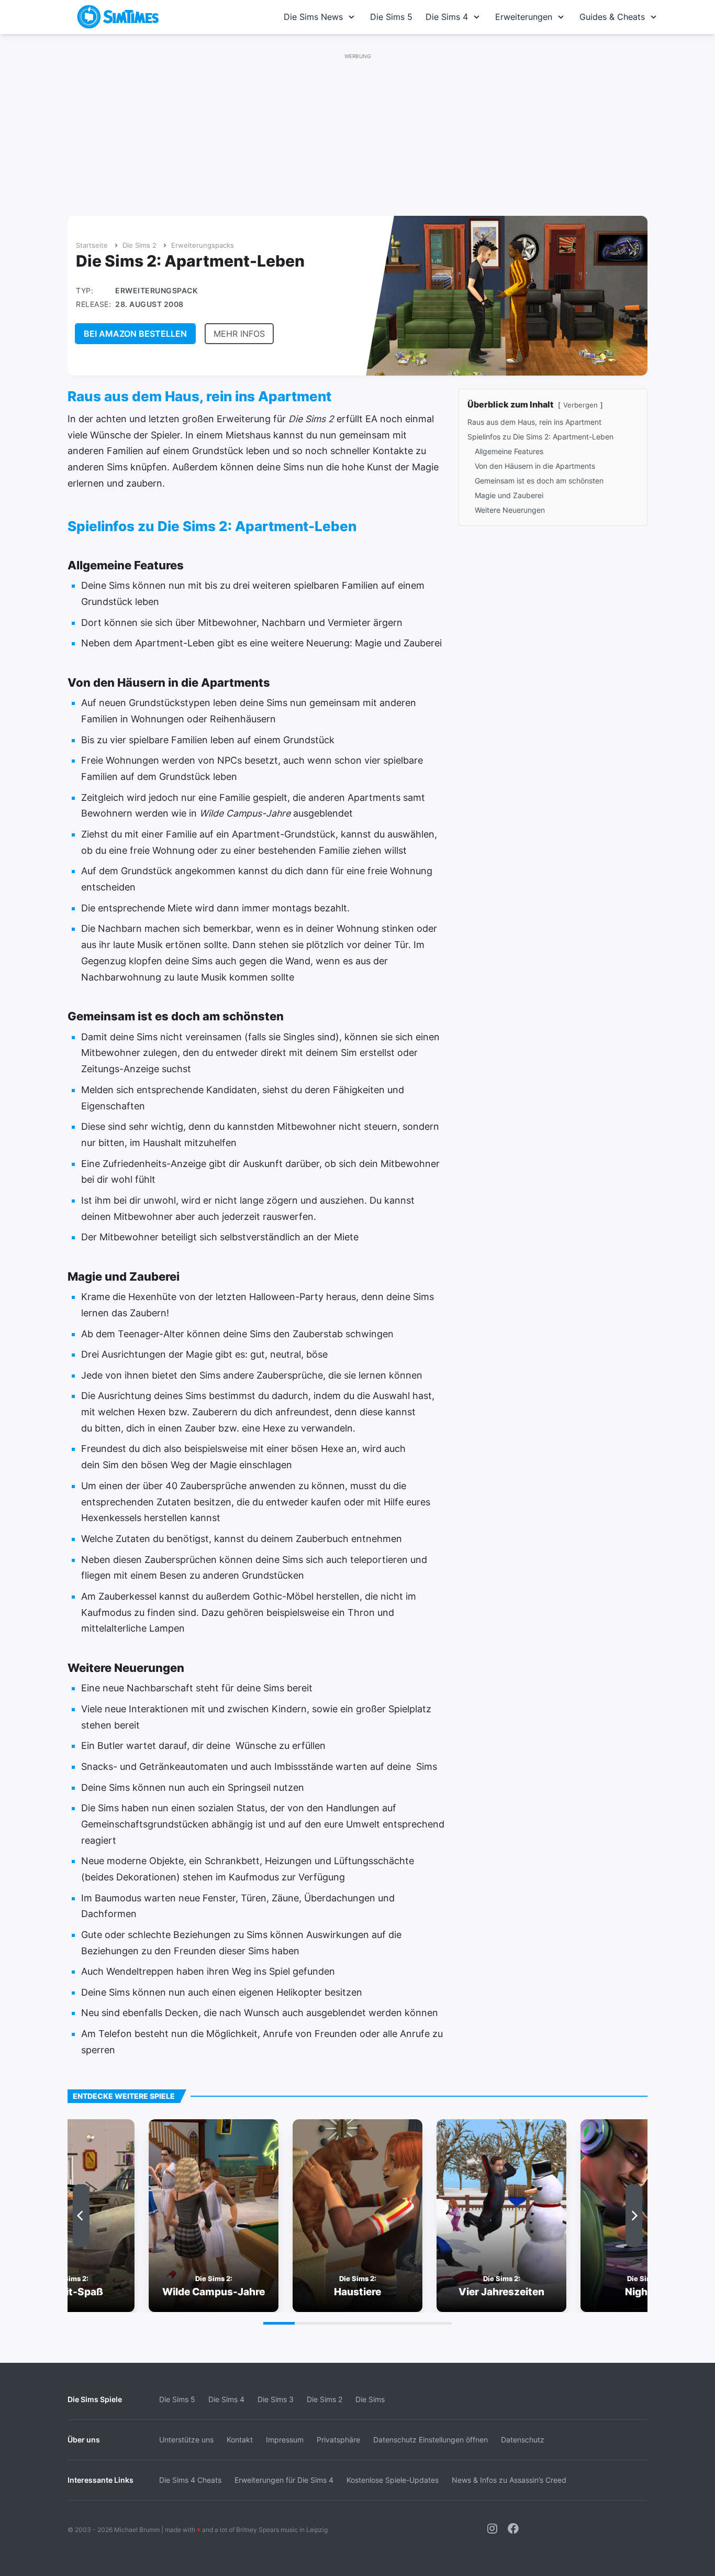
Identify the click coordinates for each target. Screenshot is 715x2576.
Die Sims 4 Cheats (190, 2480)
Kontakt (240, 2440)
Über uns (84, 2440)
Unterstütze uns (186, 2440)
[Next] (634, 2216)
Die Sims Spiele (95, 2399)
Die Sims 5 (391, 17)
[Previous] (81, 2216)
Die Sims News (313, 17)
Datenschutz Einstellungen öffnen (431, 2440)
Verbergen (580, 405)
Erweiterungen (524, 17)
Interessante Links (100, 2480)
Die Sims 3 (276, 2399)
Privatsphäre (338, 2440)
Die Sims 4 (447, 17)
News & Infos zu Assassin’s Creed (509, 2480)
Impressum (285, 2440)
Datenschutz (523, 2440)
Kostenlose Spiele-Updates (393, 2480)
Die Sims (370, 2399)
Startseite (92, 245)
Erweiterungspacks (203, 245)
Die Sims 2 (139, 245)
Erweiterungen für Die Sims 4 (284, 2480)
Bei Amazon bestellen (135, 334)
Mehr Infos (239, 334)
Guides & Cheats (612, 17)
